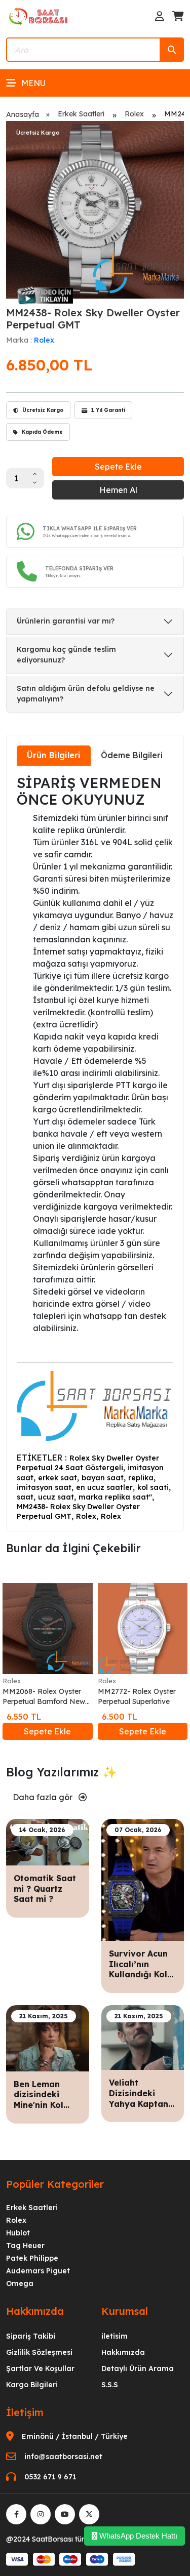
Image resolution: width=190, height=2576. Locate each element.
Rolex (134, 114)
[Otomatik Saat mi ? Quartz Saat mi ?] (48, 1841)
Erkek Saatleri (81, 114)
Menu (33, 83)
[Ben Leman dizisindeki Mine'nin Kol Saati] (48, 2037)
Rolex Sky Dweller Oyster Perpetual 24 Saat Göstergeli (88, 1463)
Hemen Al (118, 490)
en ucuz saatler (104, 1487)
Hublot (18, 2233)
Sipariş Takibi (31, 2336)
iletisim (115, 2336)
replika (141, 1478)
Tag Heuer (25, 2246)
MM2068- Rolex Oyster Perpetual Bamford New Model (44, 1697)
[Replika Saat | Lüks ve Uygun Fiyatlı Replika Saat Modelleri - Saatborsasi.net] (39, 16)
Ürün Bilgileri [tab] (54, 755)
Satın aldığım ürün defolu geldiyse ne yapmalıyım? (86, 694)
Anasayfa (23, 114)
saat (25, 1497)
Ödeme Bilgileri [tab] (132, 755)
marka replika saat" (115, 1497)
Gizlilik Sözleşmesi (39, 2352)
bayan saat (103, 1478)
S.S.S (110, 2385)
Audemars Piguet (38, 2271)
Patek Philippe (32, 2258)
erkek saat (58, 1478)
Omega (20, 2283)
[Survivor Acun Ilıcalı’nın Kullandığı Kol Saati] (143, 1879)
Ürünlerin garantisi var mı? (66, 621)
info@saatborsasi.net (63, 2457)
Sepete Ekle (118, 467)
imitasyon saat (44, 1487)
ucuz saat (56, 1497)
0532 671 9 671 (50, 2477)
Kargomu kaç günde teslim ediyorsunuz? (66, 655)
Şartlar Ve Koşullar (40, 2369)
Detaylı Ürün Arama (138, 2369)
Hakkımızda (123, 2352)
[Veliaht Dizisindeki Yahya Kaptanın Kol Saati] (143, 2037)
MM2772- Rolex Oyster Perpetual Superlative (137, 1696)
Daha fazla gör (44, 1797)
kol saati (153, 1487)
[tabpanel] (95, 1148)
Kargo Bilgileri (32, 2385)
